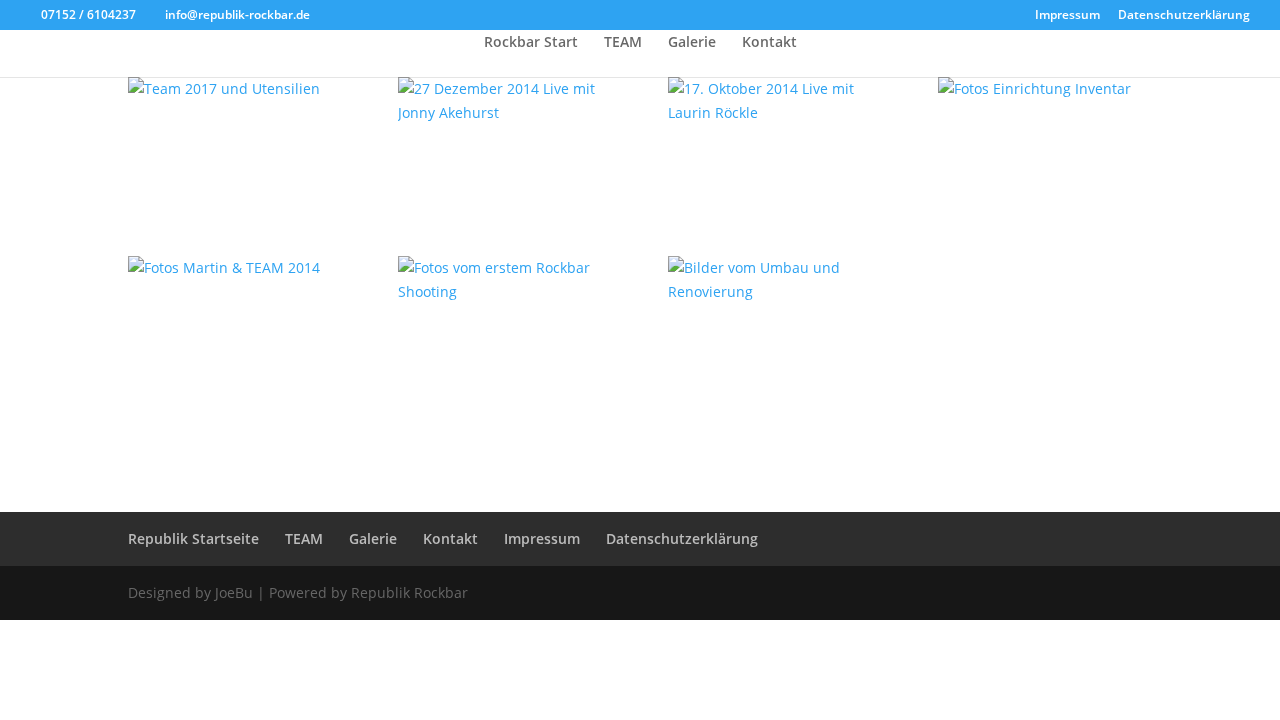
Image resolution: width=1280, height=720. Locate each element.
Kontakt (769, 43)
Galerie (692, 43)
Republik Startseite (193, 538)
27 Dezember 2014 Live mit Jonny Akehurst (495, 152)
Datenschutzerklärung (1184, 16)
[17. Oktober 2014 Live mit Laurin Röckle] (775, 101)
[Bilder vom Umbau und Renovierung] (775, 280)
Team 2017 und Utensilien (192, 129)
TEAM (623, 43)
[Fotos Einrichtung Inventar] (1045, 89)
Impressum (1067, 16)
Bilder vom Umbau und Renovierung (766, 332)
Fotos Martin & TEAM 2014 (216, 308)
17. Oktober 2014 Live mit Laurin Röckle (758, 152)
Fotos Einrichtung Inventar (1011, 129)
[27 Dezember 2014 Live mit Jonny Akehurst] (505, 101)
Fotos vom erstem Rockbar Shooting (474, 332)
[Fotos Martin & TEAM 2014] (235, 268)
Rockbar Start (531, 43)
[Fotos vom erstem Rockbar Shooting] (505, 280)
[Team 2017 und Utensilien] (235, 89)
